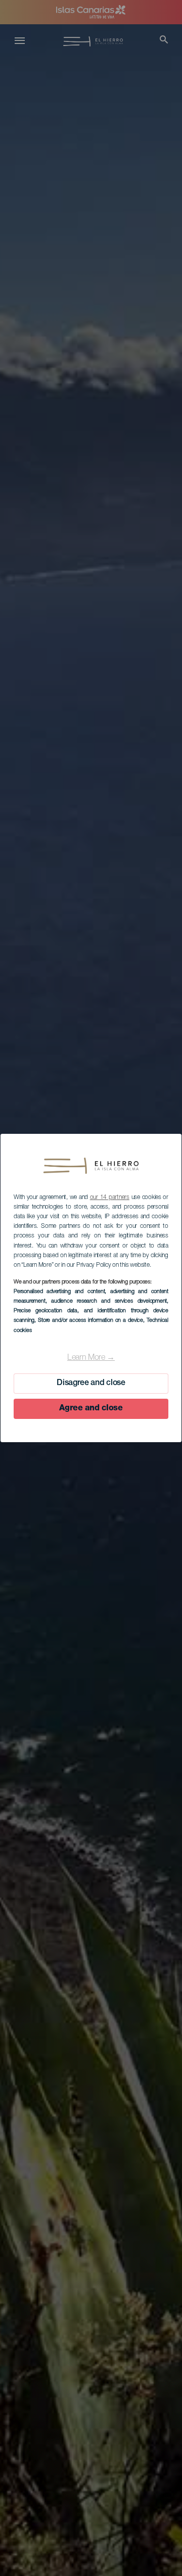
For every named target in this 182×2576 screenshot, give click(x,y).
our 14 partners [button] (110, 1198)
